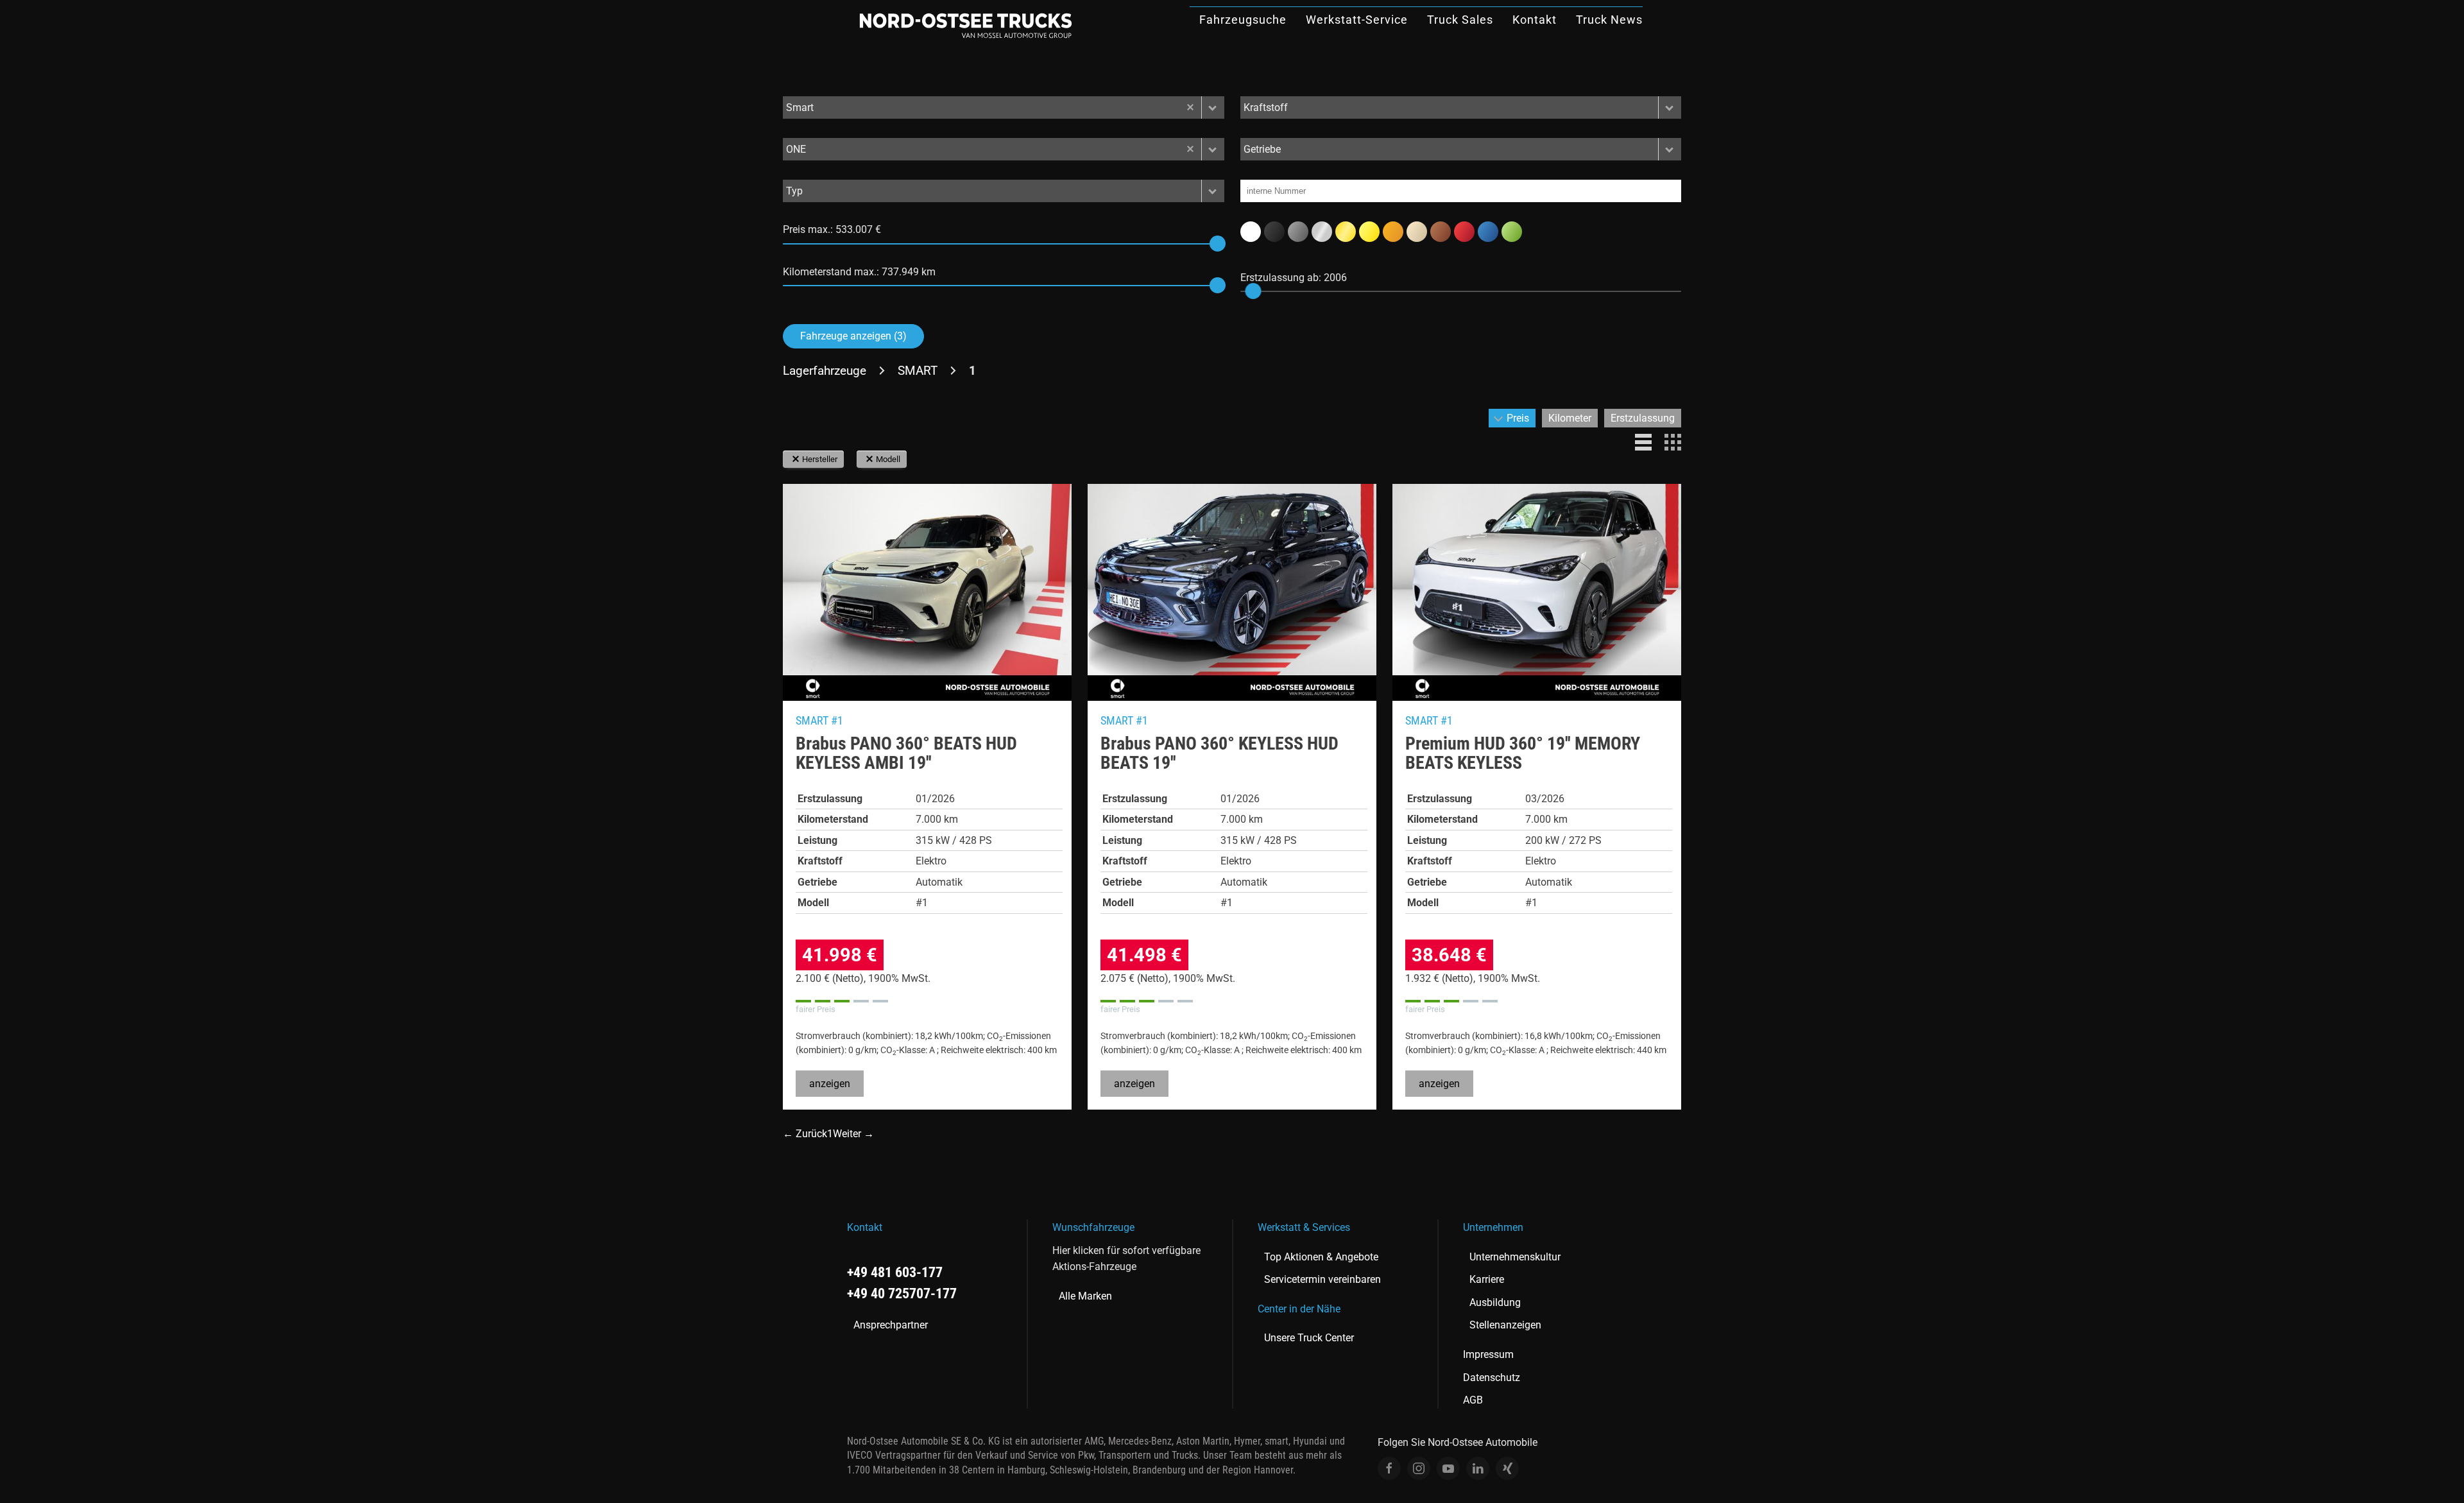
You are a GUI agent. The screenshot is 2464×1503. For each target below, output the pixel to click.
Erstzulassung (1643, 418)
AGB (1473, 1400)
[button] (1213, 107)
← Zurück (805, 1134)
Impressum (1488, 1354)
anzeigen (830, 1084)
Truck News (1609, 20)
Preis (1518, 418)
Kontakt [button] (1535, 20)
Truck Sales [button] (1460, 20)
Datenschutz (1492, 1378)
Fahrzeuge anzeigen (853, 336)
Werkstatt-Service (1357, 20)
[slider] (1218, 244)
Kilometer (1570, 418)
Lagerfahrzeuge (825, 371)
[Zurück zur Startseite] (966, 26)
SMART (918, 371)
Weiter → (853, 1134)
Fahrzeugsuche (1243, 20)
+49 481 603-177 (895, 1272)
